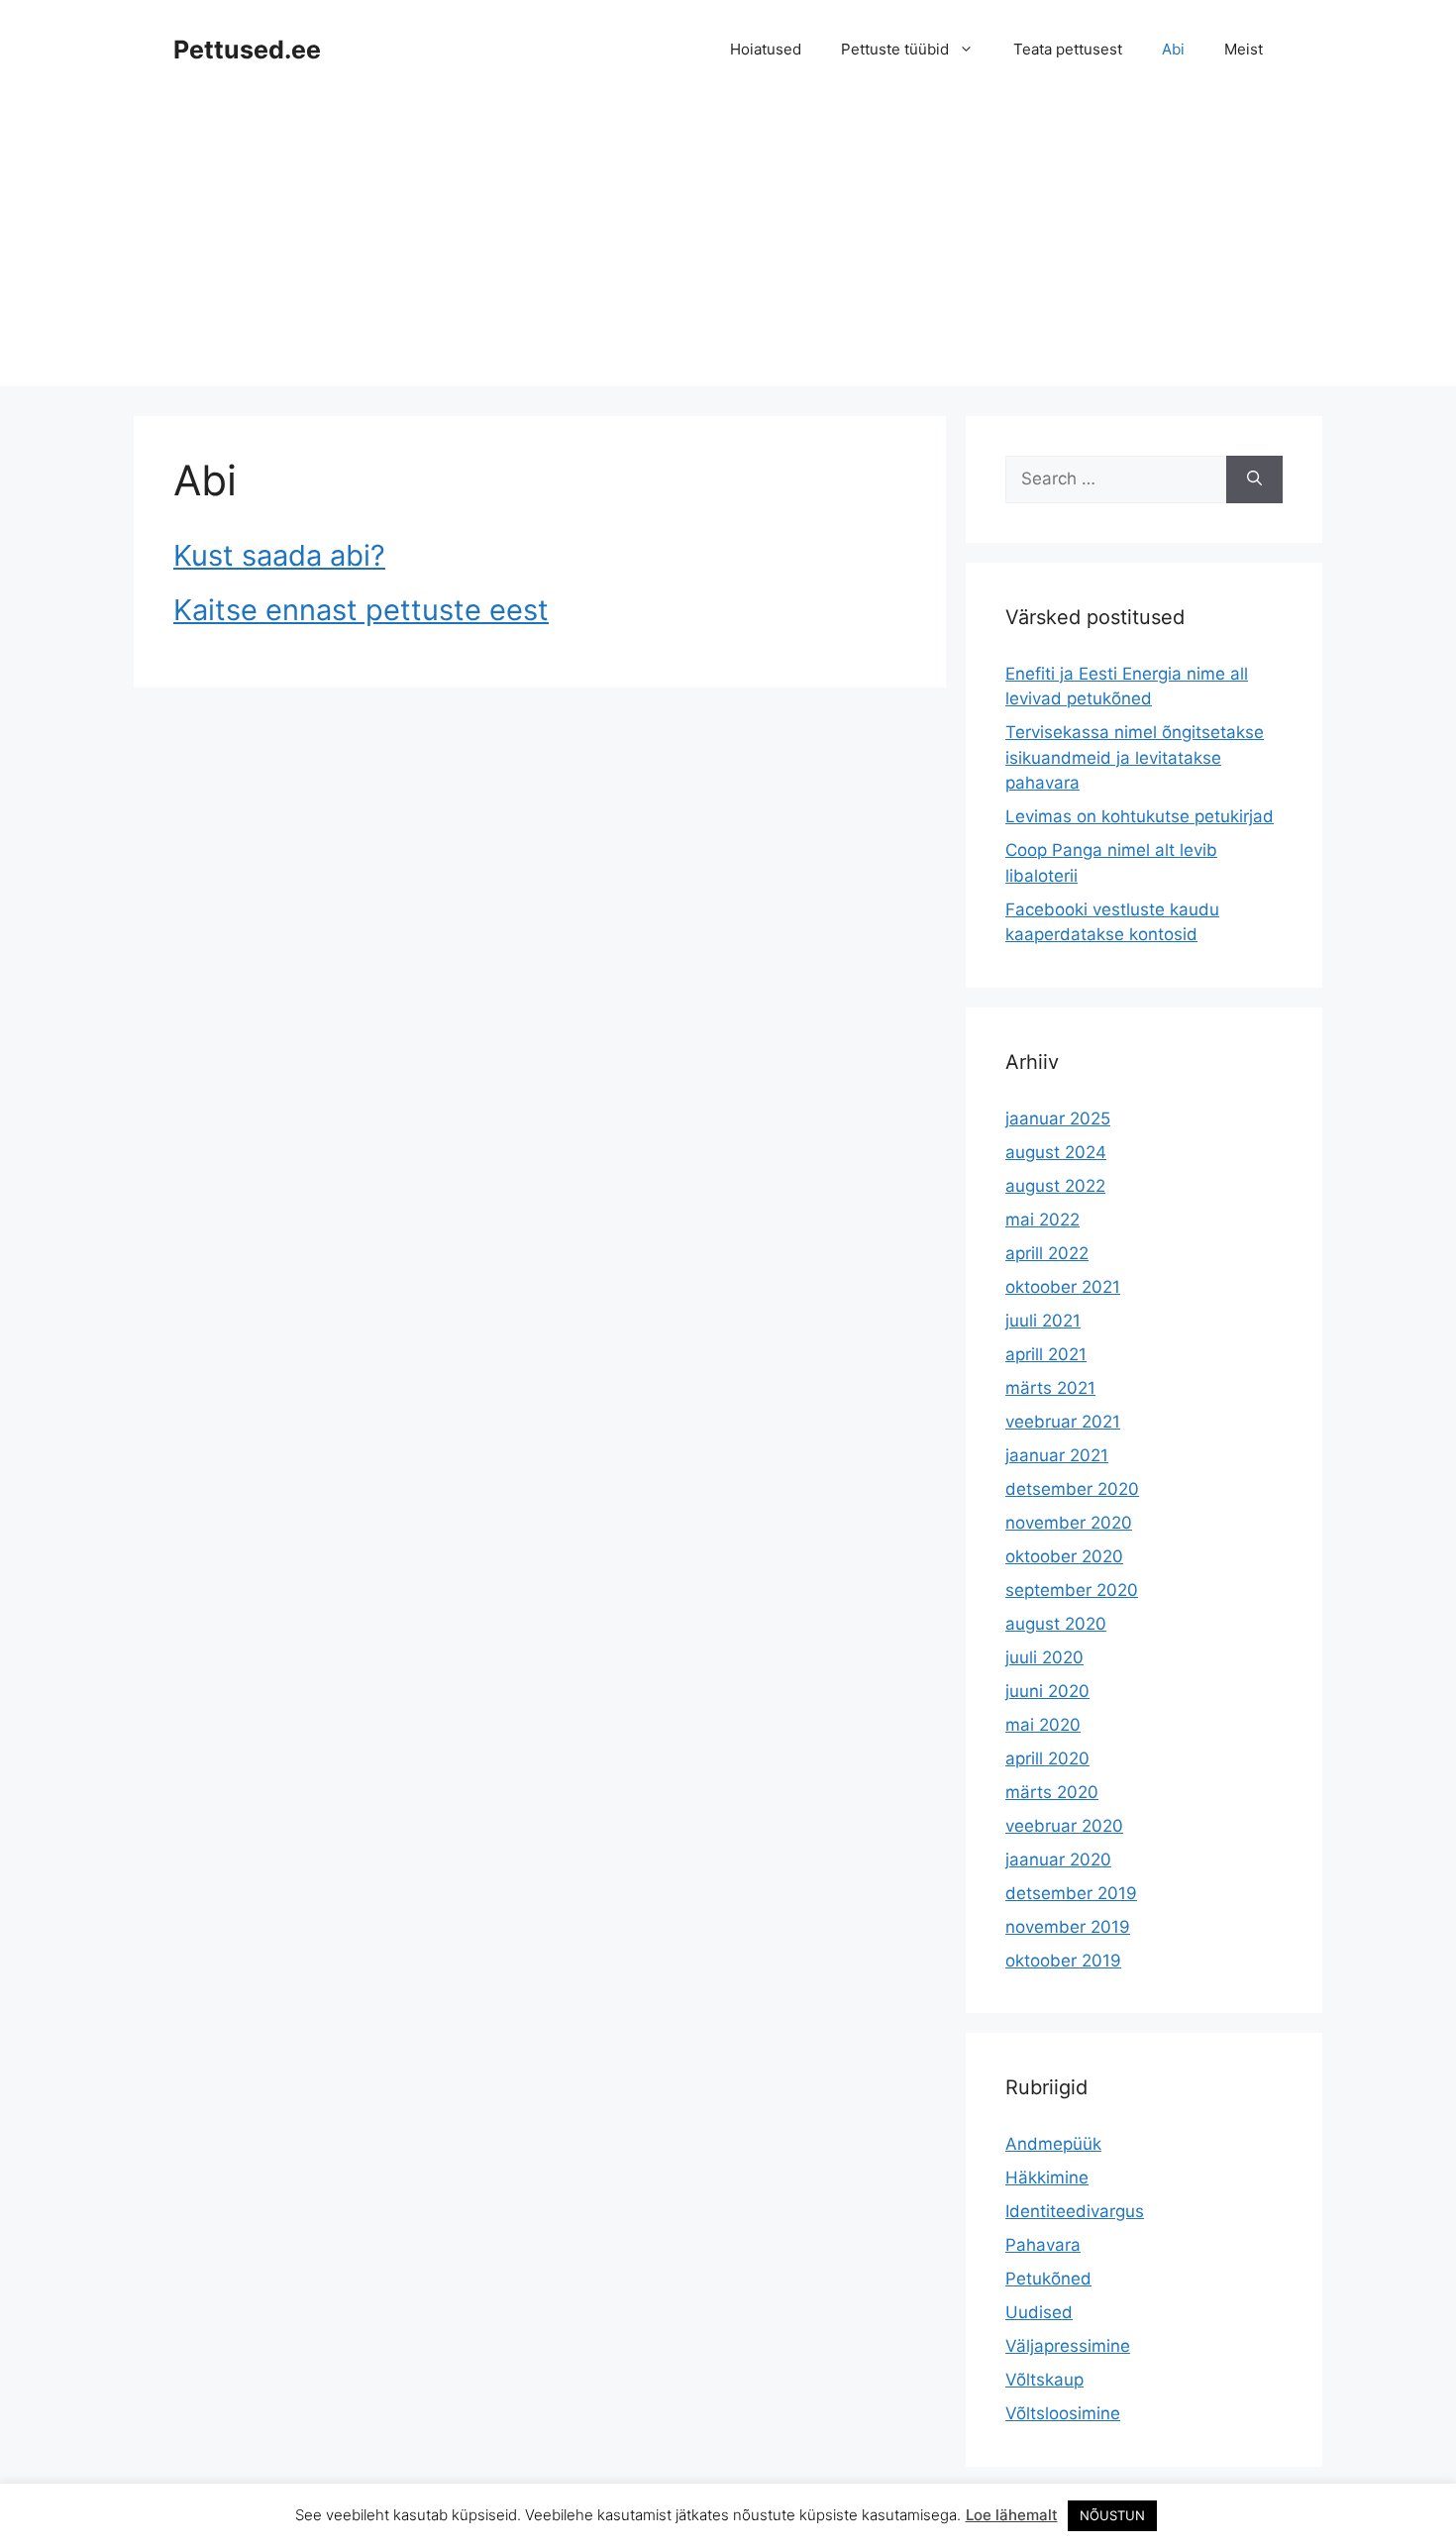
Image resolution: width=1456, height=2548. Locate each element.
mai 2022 (1042, 1220)
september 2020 (1072, 1590)
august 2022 (1055, 1186)
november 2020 (1069, 1523)
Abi (1173, 49)
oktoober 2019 (1063, 1961)
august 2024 (1056, 1152)
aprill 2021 (1046, 1354)
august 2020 (1056, 1624)
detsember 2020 (1072, 1489)
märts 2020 (1052, 1792)
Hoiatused (766, 49)
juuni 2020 (1047, 1691)
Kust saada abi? (279, 555)
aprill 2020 (1047, 1758)
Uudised (1039, 2312)
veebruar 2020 (1064, 1826)
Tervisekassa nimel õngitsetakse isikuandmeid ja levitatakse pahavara (1135, 757)
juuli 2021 (1043, 1321)
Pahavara (1043, 2245)
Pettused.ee (247, 50)
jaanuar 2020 (1058, 1859)
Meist (1244, 49)
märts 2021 (1050, 1388)
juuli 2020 (1044, 1657)
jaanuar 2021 (1057, 1455)
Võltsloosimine (1063, 2413)
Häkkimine (1047, 2177)
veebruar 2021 (1063, 1422)
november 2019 (1068, 1927)
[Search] (1254, 479)
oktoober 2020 (1064, 1556)
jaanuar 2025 (1058, 1118)
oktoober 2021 (1063, 1287)
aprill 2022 (1047, 1253)
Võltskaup (1044, 2380)
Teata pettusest (1068, 49)
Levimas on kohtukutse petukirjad (1140, 816)
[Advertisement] (728, 248)
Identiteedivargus (1075, 2211)
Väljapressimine (1068, 2346)
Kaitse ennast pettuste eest (361, 610)
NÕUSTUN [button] (1112, 2515)
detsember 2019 (1071, 1893)
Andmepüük (1053, 2144)
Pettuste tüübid (895, 49)
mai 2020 (1043, 1725)
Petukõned (1048, 2279)
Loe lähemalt (1012, 2515)
